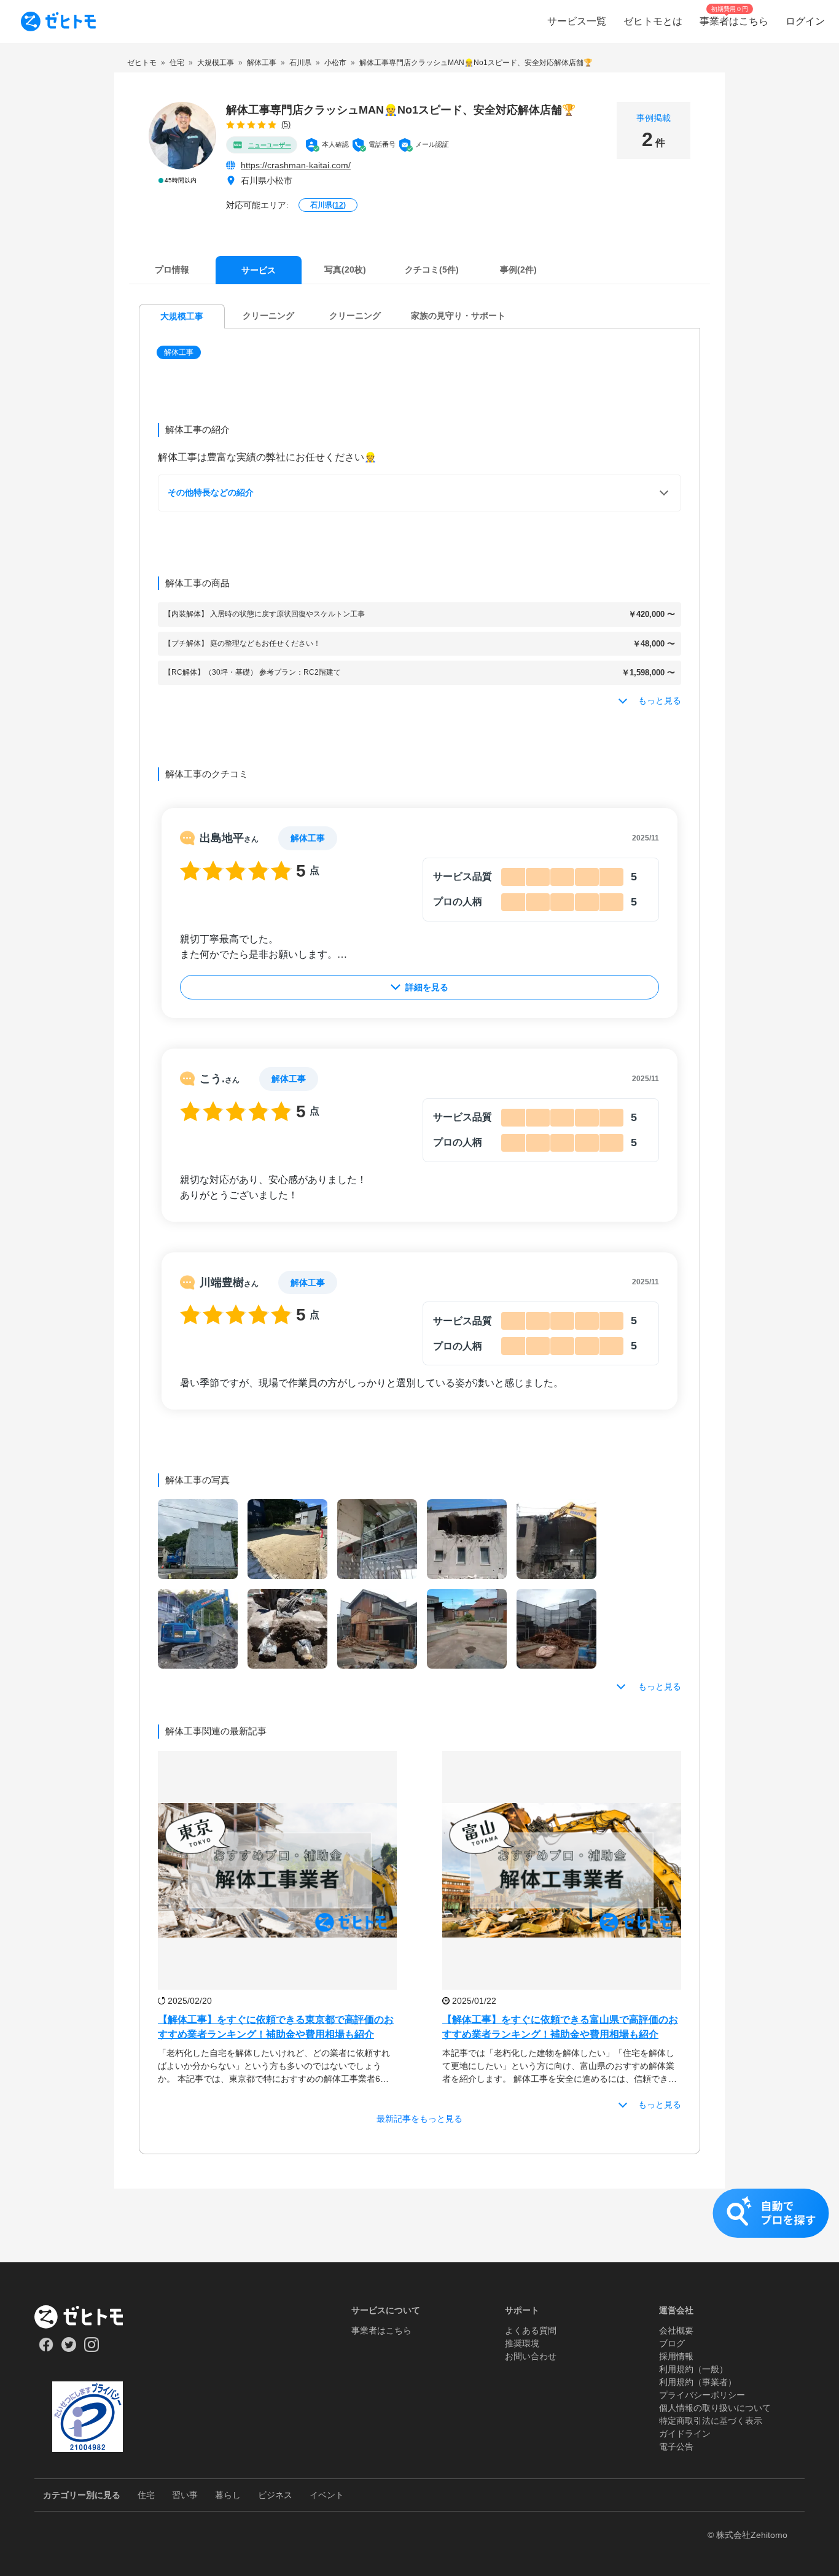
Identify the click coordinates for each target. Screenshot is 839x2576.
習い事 (185, 2495)
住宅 (146, 2495)
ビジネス (275, 2495)
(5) (286, 124)
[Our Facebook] (46, 2349)
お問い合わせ (531, 2356)
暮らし (228, 2495)
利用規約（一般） (693, 2369)
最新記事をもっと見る (419, 2119)
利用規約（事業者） (698, 2382)
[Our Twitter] (68, 2349)
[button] (180, 352)
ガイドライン (685, 2434)
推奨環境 (522, 2343)
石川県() (328, 205)
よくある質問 (531, 2330)
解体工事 (179, 352)
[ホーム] (88, 2317)
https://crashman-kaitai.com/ (296, 165)
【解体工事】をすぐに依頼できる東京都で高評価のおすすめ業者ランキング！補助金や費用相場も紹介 (276, 2027)
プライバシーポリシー (702, 2395)
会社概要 (676, 2330)
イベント (327, 2495)
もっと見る (660, 1686)
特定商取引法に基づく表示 (711, 2421)
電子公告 (676, 2446)
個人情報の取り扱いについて (715, 2408)
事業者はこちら (381, 2330)
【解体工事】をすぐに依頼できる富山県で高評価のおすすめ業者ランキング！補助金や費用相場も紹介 (560, 2027)
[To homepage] (58, 21)
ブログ (672, 2343)
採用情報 (676, 2356)
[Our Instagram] (92, 2349)
